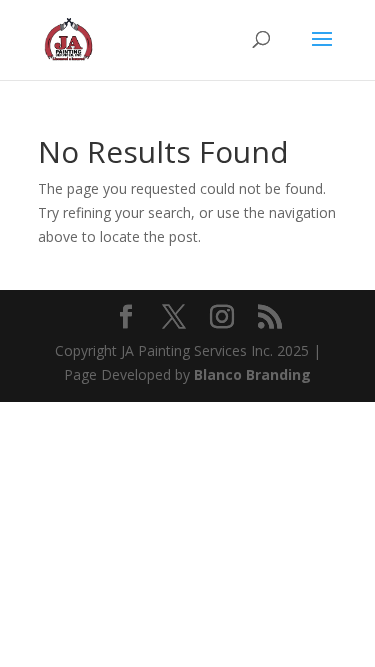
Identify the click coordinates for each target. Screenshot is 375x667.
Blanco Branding (252, 374)
